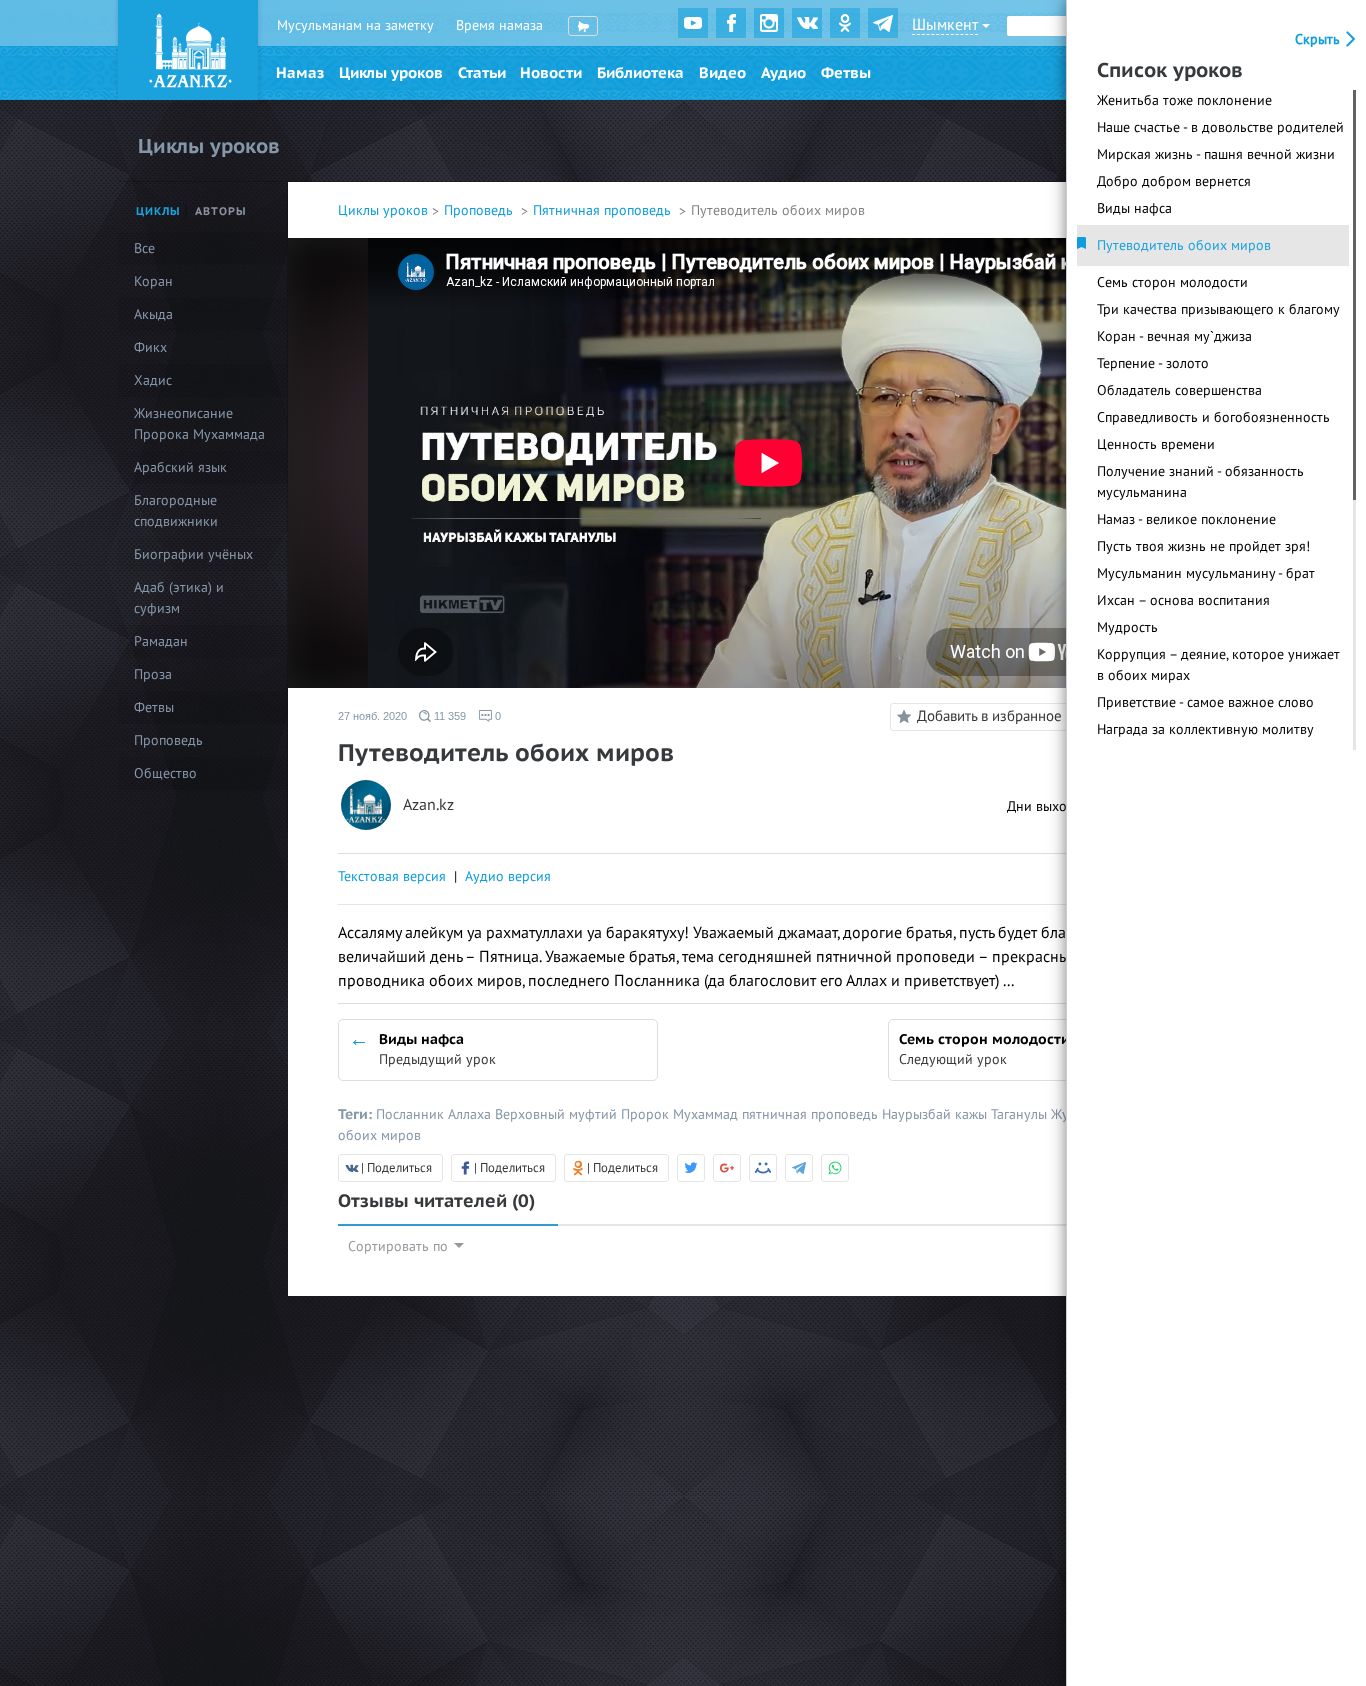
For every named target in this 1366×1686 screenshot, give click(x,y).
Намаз (300, 73)
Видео (722, 73)
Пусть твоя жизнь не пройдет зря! (1203, 546)
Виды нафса (1134, 208)
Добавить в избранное (989, 716)
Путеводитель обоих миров (1184, 245)
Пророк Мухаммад (681, 1114)
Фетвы (846, 73)
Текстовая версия (392, 876)
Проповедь (480, 210)
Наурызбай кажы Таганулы (966, 1114)
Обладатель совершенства (1179, 390)
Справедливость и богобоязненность (1213, 417)
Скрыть (1319, 39)
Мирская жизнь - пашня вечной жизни (1216, 154)
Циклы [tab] (158, 211)
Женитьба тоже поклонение (1184, 100)
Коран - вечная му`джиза (1174, 336)
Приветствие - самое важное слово (1205, 702)
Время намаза (499, 25)
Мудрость (1127, 627)
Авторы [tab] (221, 211)
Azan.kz (428, 805)
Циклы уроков (391, 73)
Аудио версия (508, 876)
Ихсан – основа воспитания (1183, 600)
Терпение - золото (1153, 363)
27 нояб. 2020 (372, 716)
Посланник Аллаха (435, 1114)
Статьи (482, 73)
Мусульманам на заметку (355, 25)
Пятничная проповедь (604, 210)
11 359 (448, 716)
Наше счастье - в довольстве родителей (1220, 127)
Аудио (783, 73)
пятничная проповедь (812, 1114)
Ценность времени (1156, 444)
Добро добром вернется (1174, 181)
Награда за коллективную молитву (1205, 729)
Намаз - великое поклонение (1186, 519)
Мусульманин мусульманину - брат (1206, 573)
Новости (551, 73)
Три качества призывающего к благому (1218, 309)
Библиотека (640, 73)
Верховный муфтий (558, 1114)
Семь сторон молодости (1172, 282)
